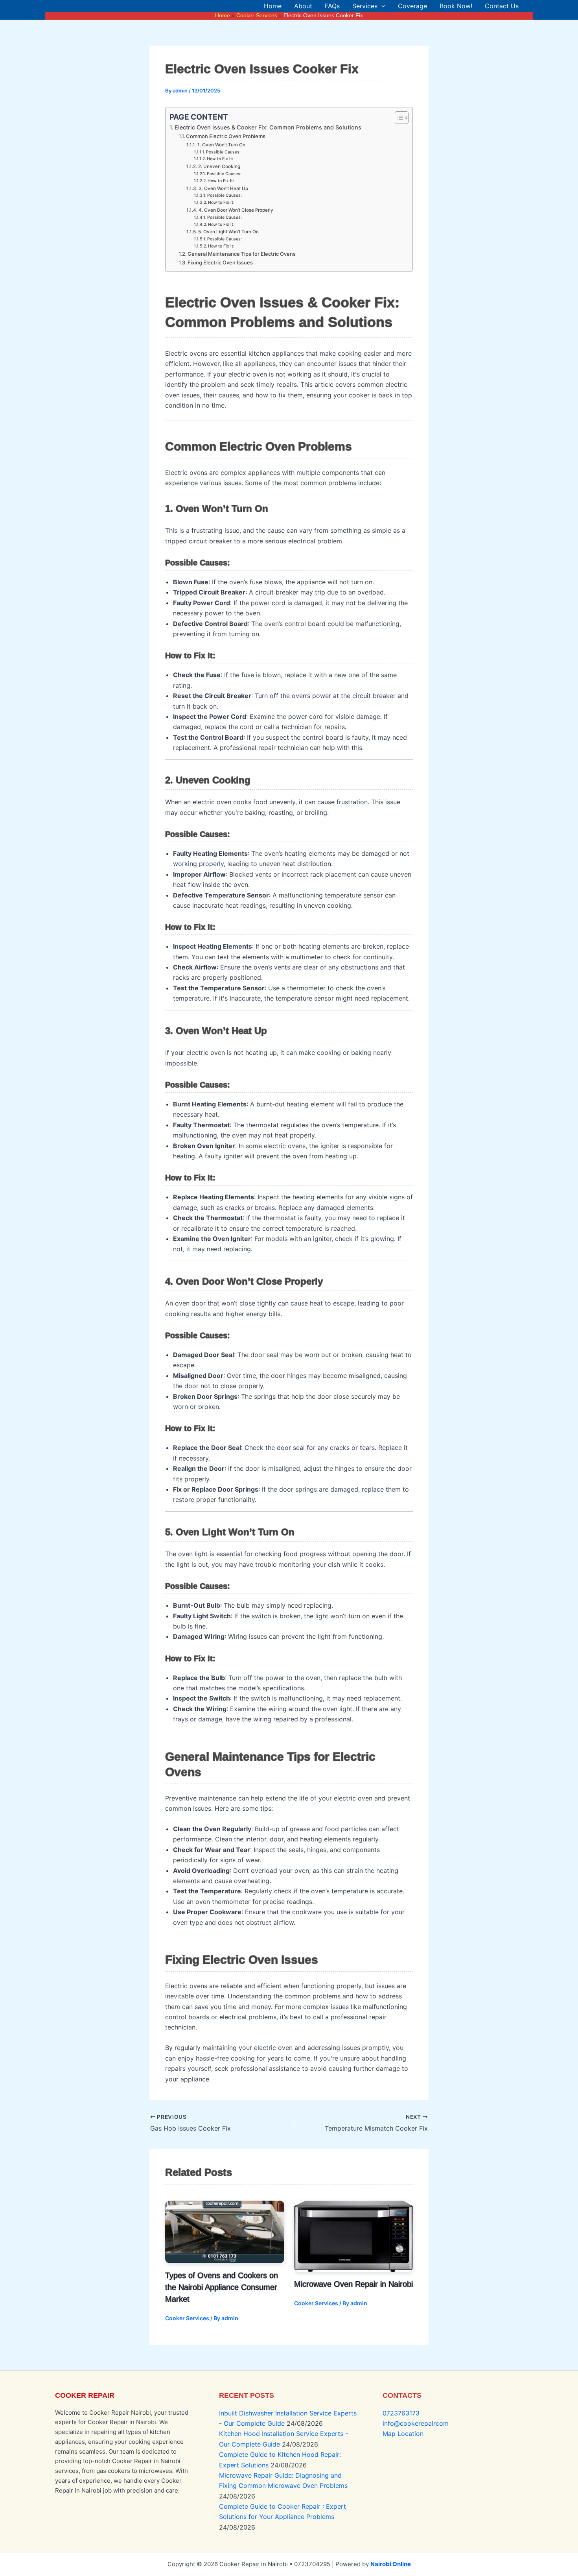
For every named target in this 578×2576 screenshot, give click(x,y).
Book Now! (456, 6)
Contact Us (502, 6)
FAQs (332, 6)
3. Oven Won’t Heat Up (223, 188)
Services (365, 6)
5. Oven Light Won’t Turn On (228, 232)
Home (273, 6)
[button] (381, 6)
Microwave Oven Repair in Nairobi (353, 2284)
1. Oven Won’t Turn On (221, 145)
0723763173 (401, 2413)
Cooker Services (187, 2318)
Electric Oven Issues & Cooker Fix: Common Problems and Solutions (268, 127)
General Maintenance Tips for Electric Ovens (242, 254)
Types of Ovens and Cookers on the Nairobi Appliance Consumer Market (222, 2287)
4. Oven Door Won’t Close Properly (236, 210)
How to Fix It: (220, 159)
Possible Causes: (223, 152)
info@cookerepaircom (416, 2423)
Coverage (412, 6)
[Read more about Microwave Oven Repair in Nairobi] (354, 2236)
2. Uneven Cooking (219, 166)
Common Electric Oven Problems (226, 136)
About (303, 6)
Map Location (403, 2434)
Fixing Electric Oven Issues (220, 262)
